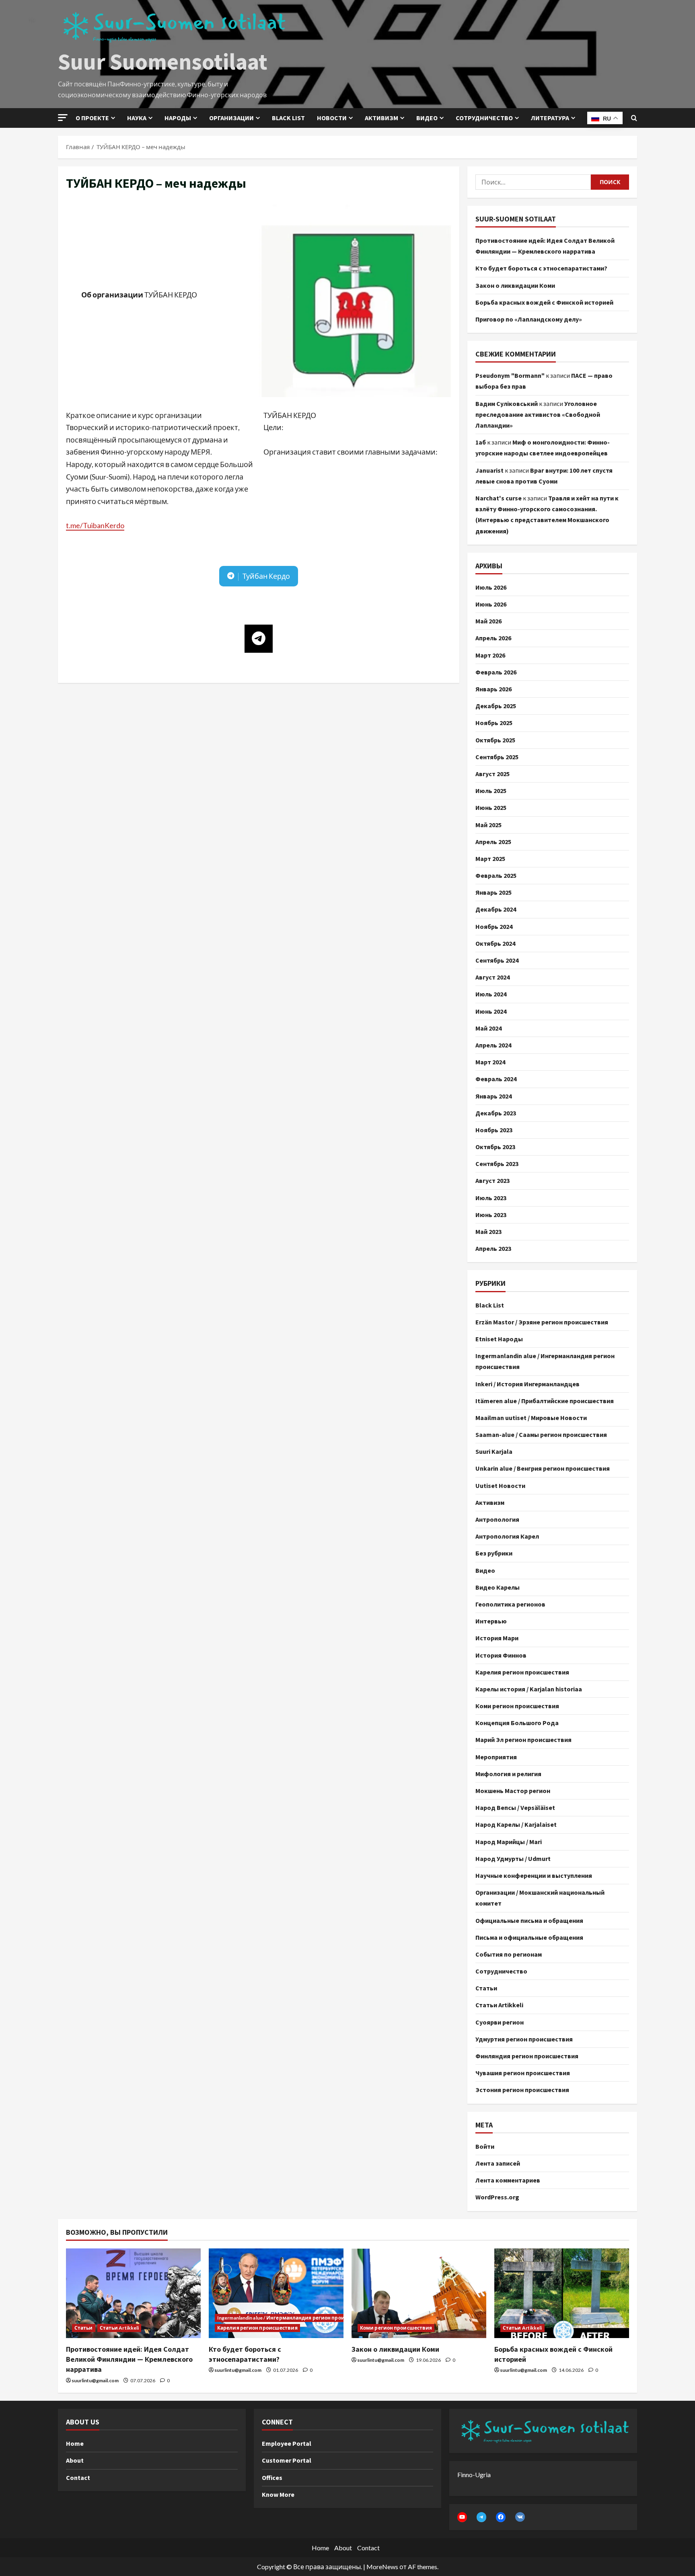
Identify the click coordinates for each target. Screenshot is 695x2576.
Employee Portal (287, 2443)
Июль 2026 (491, 587)
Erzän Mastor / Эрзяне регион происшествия (542, 1322)
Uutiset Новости (500, 1486)
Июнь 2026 (491, 604)
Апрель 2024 (493, 1045)
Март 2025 (490, 859)
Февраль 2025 (496, 875)
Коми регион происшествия (517, 1706)
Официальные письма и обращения (529, 1920)
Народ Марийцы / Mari (509, 1842)
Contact (78, 2478)
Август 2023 (492, 1180)
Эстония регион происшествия (522, 2090)
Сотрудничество (484, 118)
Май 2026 (488, 621)
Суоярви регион (500, 2022)
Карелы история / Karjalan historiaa (529, 1689)
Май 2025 (488, 825)
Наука (137, 118)
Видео (427, 118)
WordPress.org (497, 2197)
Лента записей (498, 2163)
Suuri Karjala (494, 1451)
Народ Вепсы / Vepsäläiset (515, 1808)
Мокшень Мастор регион (513, 1791)
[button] (63, 118)
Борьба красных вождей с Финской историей (544, 302)
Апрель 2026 (493, 638)
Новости (332, 118)
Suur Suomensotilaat (163, 61)
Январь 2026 (493, 689)
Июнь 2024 (491, 1011)
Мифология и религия (508, 1774)
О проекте (92, 118)
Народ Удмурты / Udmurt (513, 1859)
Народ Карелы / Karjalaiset (516, 1824)
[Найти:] (533, 182)
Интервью (491, 1621)
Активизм (381, 118)
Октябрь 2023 (495, 1147)
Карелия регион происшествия (522, 1672)
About (75, 2460)
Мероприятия (496, 1757)
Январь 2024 (493, 1096)
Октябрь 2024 (495, 943)
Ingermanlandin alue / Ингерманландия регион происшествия (545, 1361)
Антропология (497, 1519)
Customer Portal (287, 2460)
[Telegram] (481, 2517)
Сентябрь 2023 (497, 1164)
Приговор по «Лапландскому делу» (529, 319)
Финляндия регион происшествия (527, 2056)
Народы (178, 118)
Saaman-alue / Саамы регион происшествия (541, 1435)
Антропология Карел (507, 1536)
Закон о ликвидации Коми (515, 285)
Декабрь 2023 (496, 1113)
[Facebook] (501, 2517)
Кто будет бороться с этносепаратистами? (541, 268)
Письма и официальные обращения (529, 1937)
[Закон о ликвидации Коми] (419, 2293)
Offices (272, 2478)
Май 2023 (488, 1232)
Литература (550, 118)
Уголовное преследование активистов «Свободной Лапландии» (538, 414)
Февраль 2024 (496, 1079)
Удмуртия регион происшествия (524, 2039)
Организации (231, 118)
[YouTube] (462, 2517)
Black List (490, 1305)
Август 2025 (492, 774)
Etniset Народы (499, 1339)
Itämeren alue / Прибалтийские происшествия (545, 1401)
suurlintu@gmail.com (95, 2380)
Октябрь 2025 (495, 740)
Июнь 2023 (491, 1215)
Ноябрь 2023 (494, 1130)
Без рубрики (494, 1553)
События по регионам (509, 1954)
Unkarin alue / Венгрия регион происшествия (543, 1468)
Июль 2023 (491, 1198)
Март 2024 (490, 1062)
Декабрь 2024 (496, 909)
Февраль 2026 (496, 672)
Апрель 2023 (493, 1248)
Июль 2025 (491, 791)
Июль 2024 (491, 994)
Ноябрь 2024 (494, 926)
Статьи (486, 1988)
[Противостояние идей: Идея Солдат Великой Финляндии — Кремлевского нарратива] (133, 2293)
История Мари (497, 1638)
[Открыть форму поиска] (634, 118)
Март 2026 (490, 655)
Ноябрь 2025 (494, 723)
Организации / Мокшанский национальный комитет (540, 1898)
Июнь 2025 (491, 807)
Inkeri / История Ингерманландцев (527, 1384)
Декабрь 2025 (496, 706)
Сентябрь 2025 (497, 757)
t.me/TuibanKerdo (95, 525)
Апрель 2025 (493, 842)
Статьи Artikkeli (499, 2005)
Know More (278, 2494)
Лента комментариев (508, 2180)
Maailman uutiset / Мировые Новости (531, 1418)
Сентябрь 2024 (497, 960)
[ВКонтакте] (520, 2517)
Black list (288, 118)
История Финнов (501, 1655)
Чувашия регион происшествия (523, 2073)
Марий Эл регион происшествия (523, 1740)
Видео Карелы (498, 1587)
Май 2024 (488, 1028)
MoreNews (382, 2567)
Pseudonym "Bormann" (510, 375)
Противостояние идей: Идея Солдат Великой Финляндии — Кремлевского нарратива (129, 2359)
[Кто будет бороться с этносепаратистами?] (276, 2293)
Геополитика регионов (510, 1604)
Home (75, 2443)
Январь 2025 (493, 892)
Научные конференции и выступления (534, 1875)
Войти (485, 2146)
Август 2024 (492, 977)
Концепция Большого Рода (517, 1723)
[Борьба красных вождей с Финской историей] (562, 2293)
